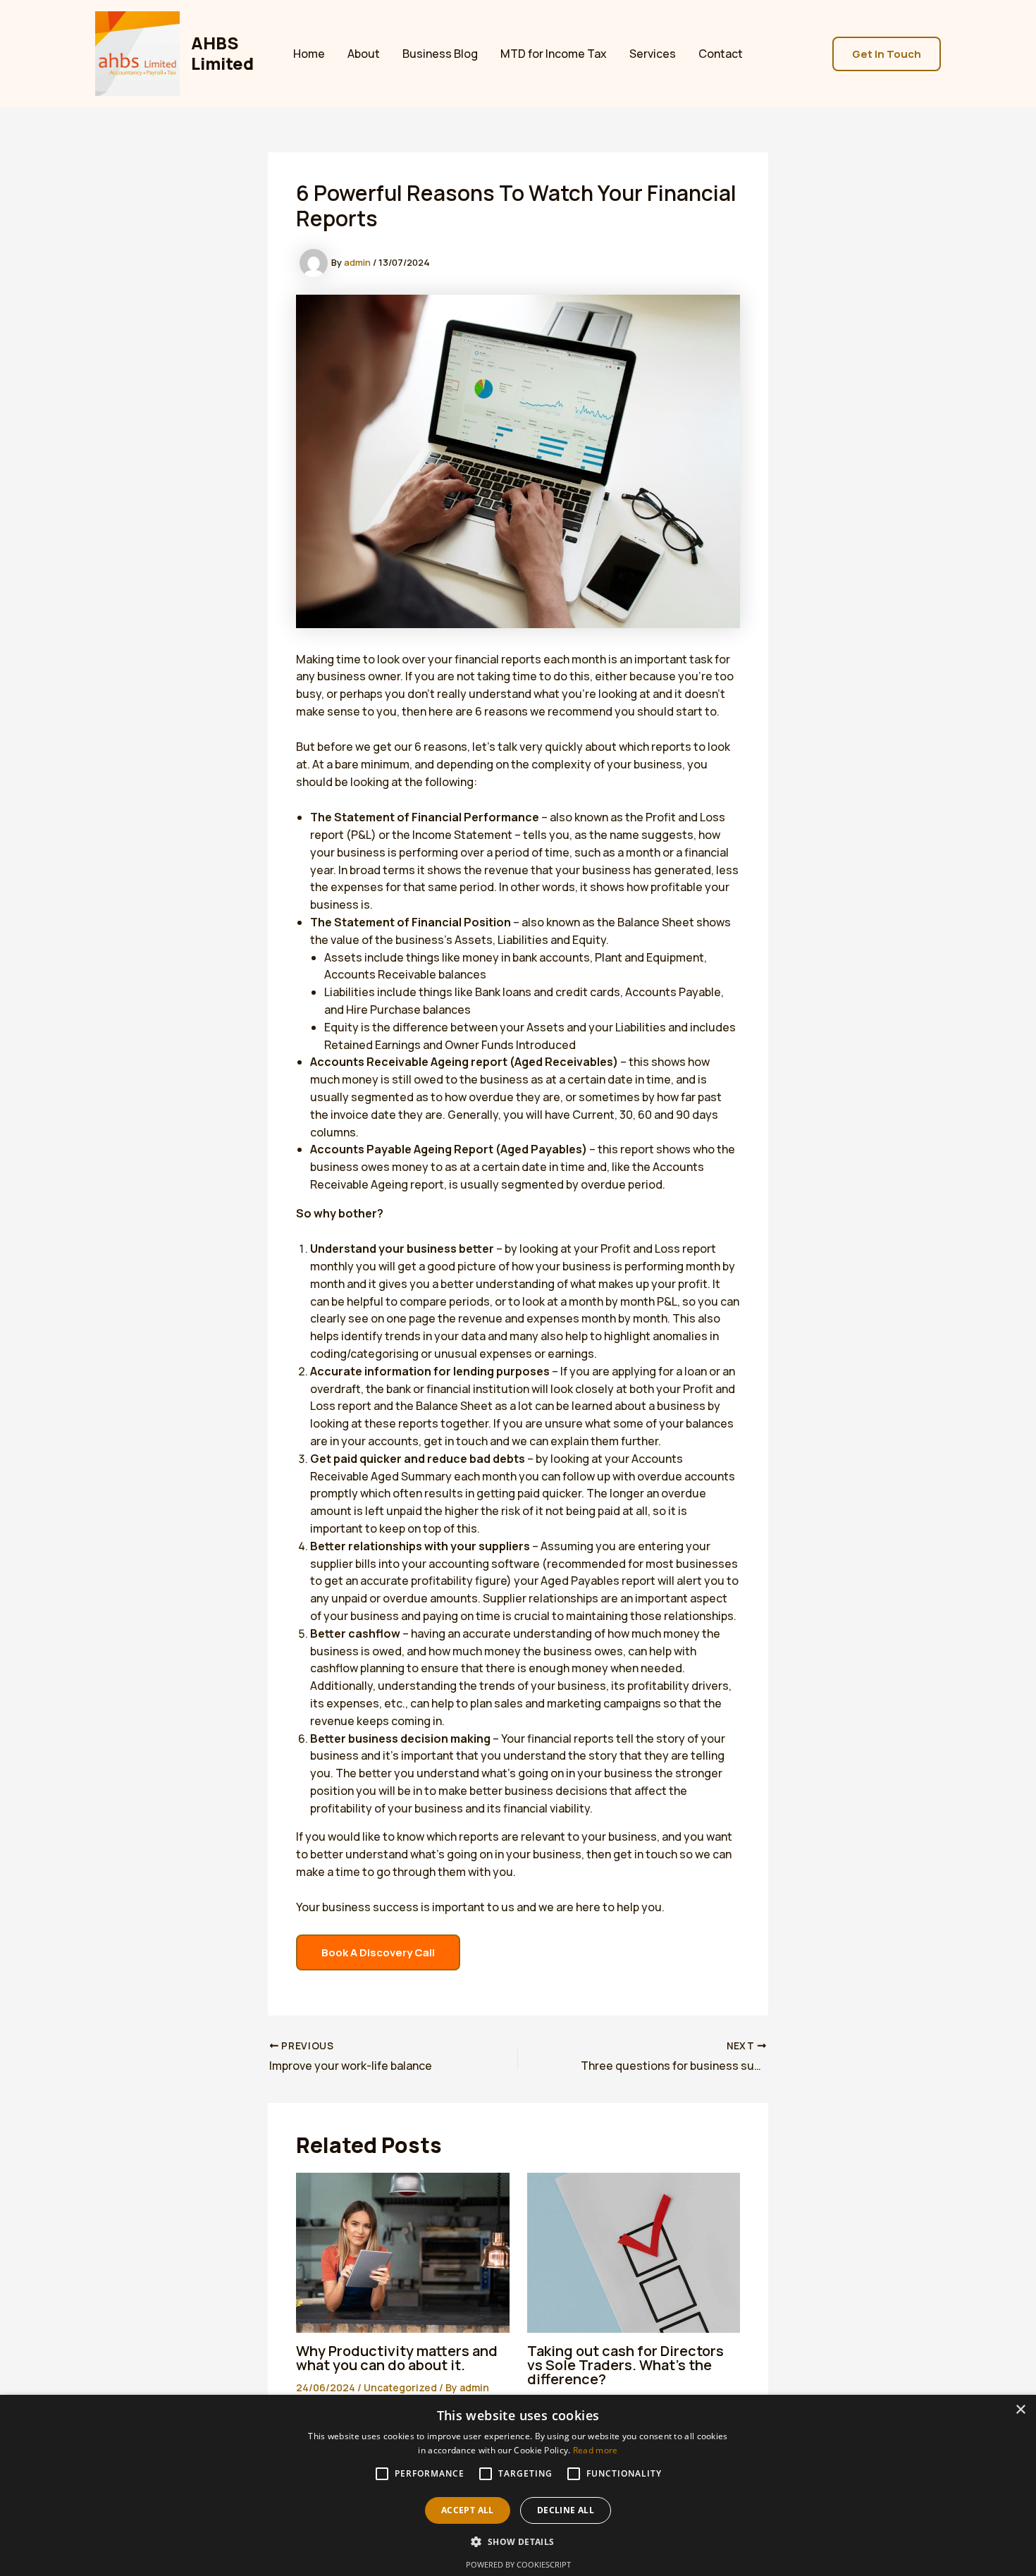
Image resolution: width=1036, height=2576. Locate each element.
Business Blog (440, 54)
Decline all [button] (566, 2510)
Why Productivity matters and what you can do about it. (397, 2358)
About (364, 54)
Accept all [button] (468, 2510)
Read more (596, 2450)
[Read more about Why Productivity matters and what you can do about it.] (403, 2251)
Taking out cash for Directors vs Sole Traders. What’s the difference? (625, 2365)
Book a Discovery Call (378, 1952)
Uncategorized (400, 2387)
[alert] (518, 2485)
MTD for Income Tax (554, 54)
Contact (721, 54)
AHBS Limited (222, 53)
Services (653, 54)
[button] (887, 54)
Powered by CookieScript (518, 2564)
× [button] (1020, 2410)
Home (309, 54)
